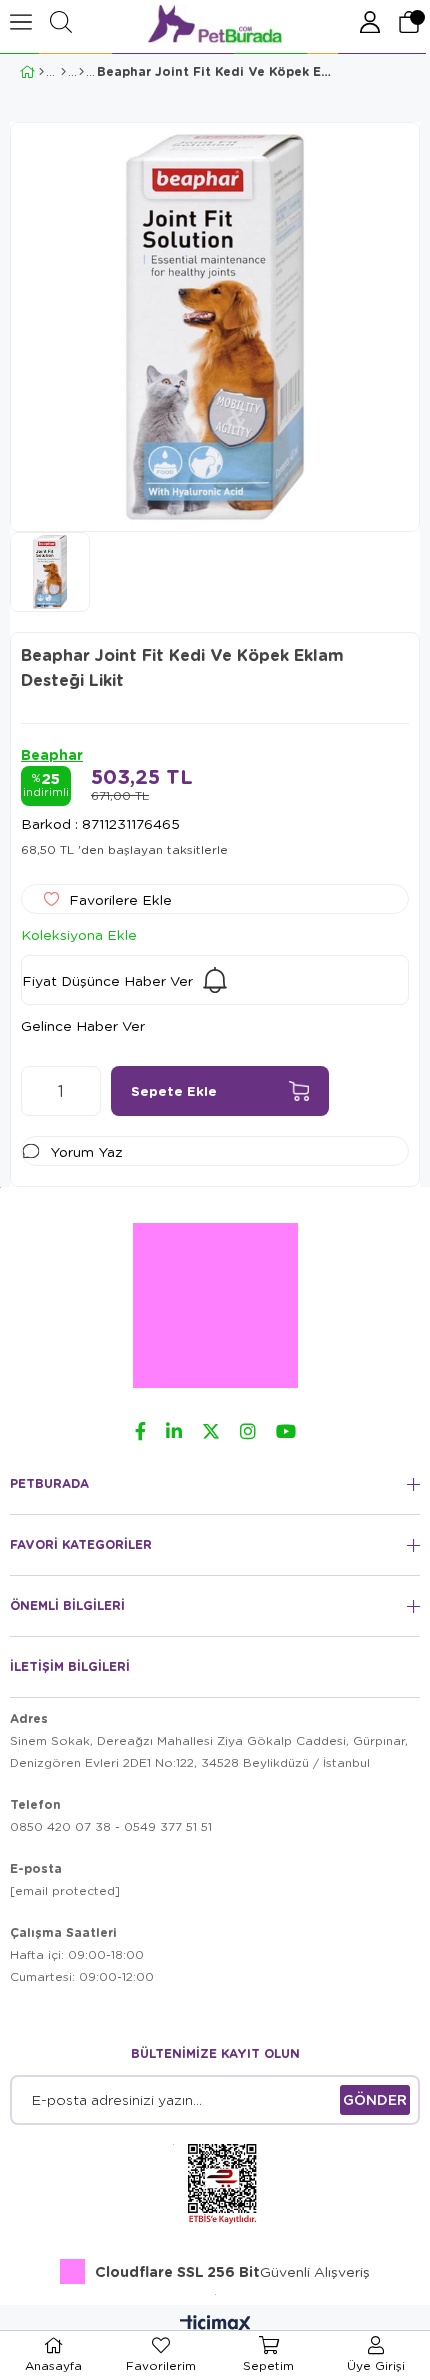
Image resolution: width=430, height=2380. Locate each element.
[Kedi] (63, 72)
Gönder (375, 2099)
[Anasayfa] (41, 72)
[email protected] (65, 1890)
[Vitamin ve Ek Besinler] (81, 72)
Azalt (36, 1091)
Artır (86, 1091)
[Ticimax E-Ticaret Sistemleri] (215, 2325)
